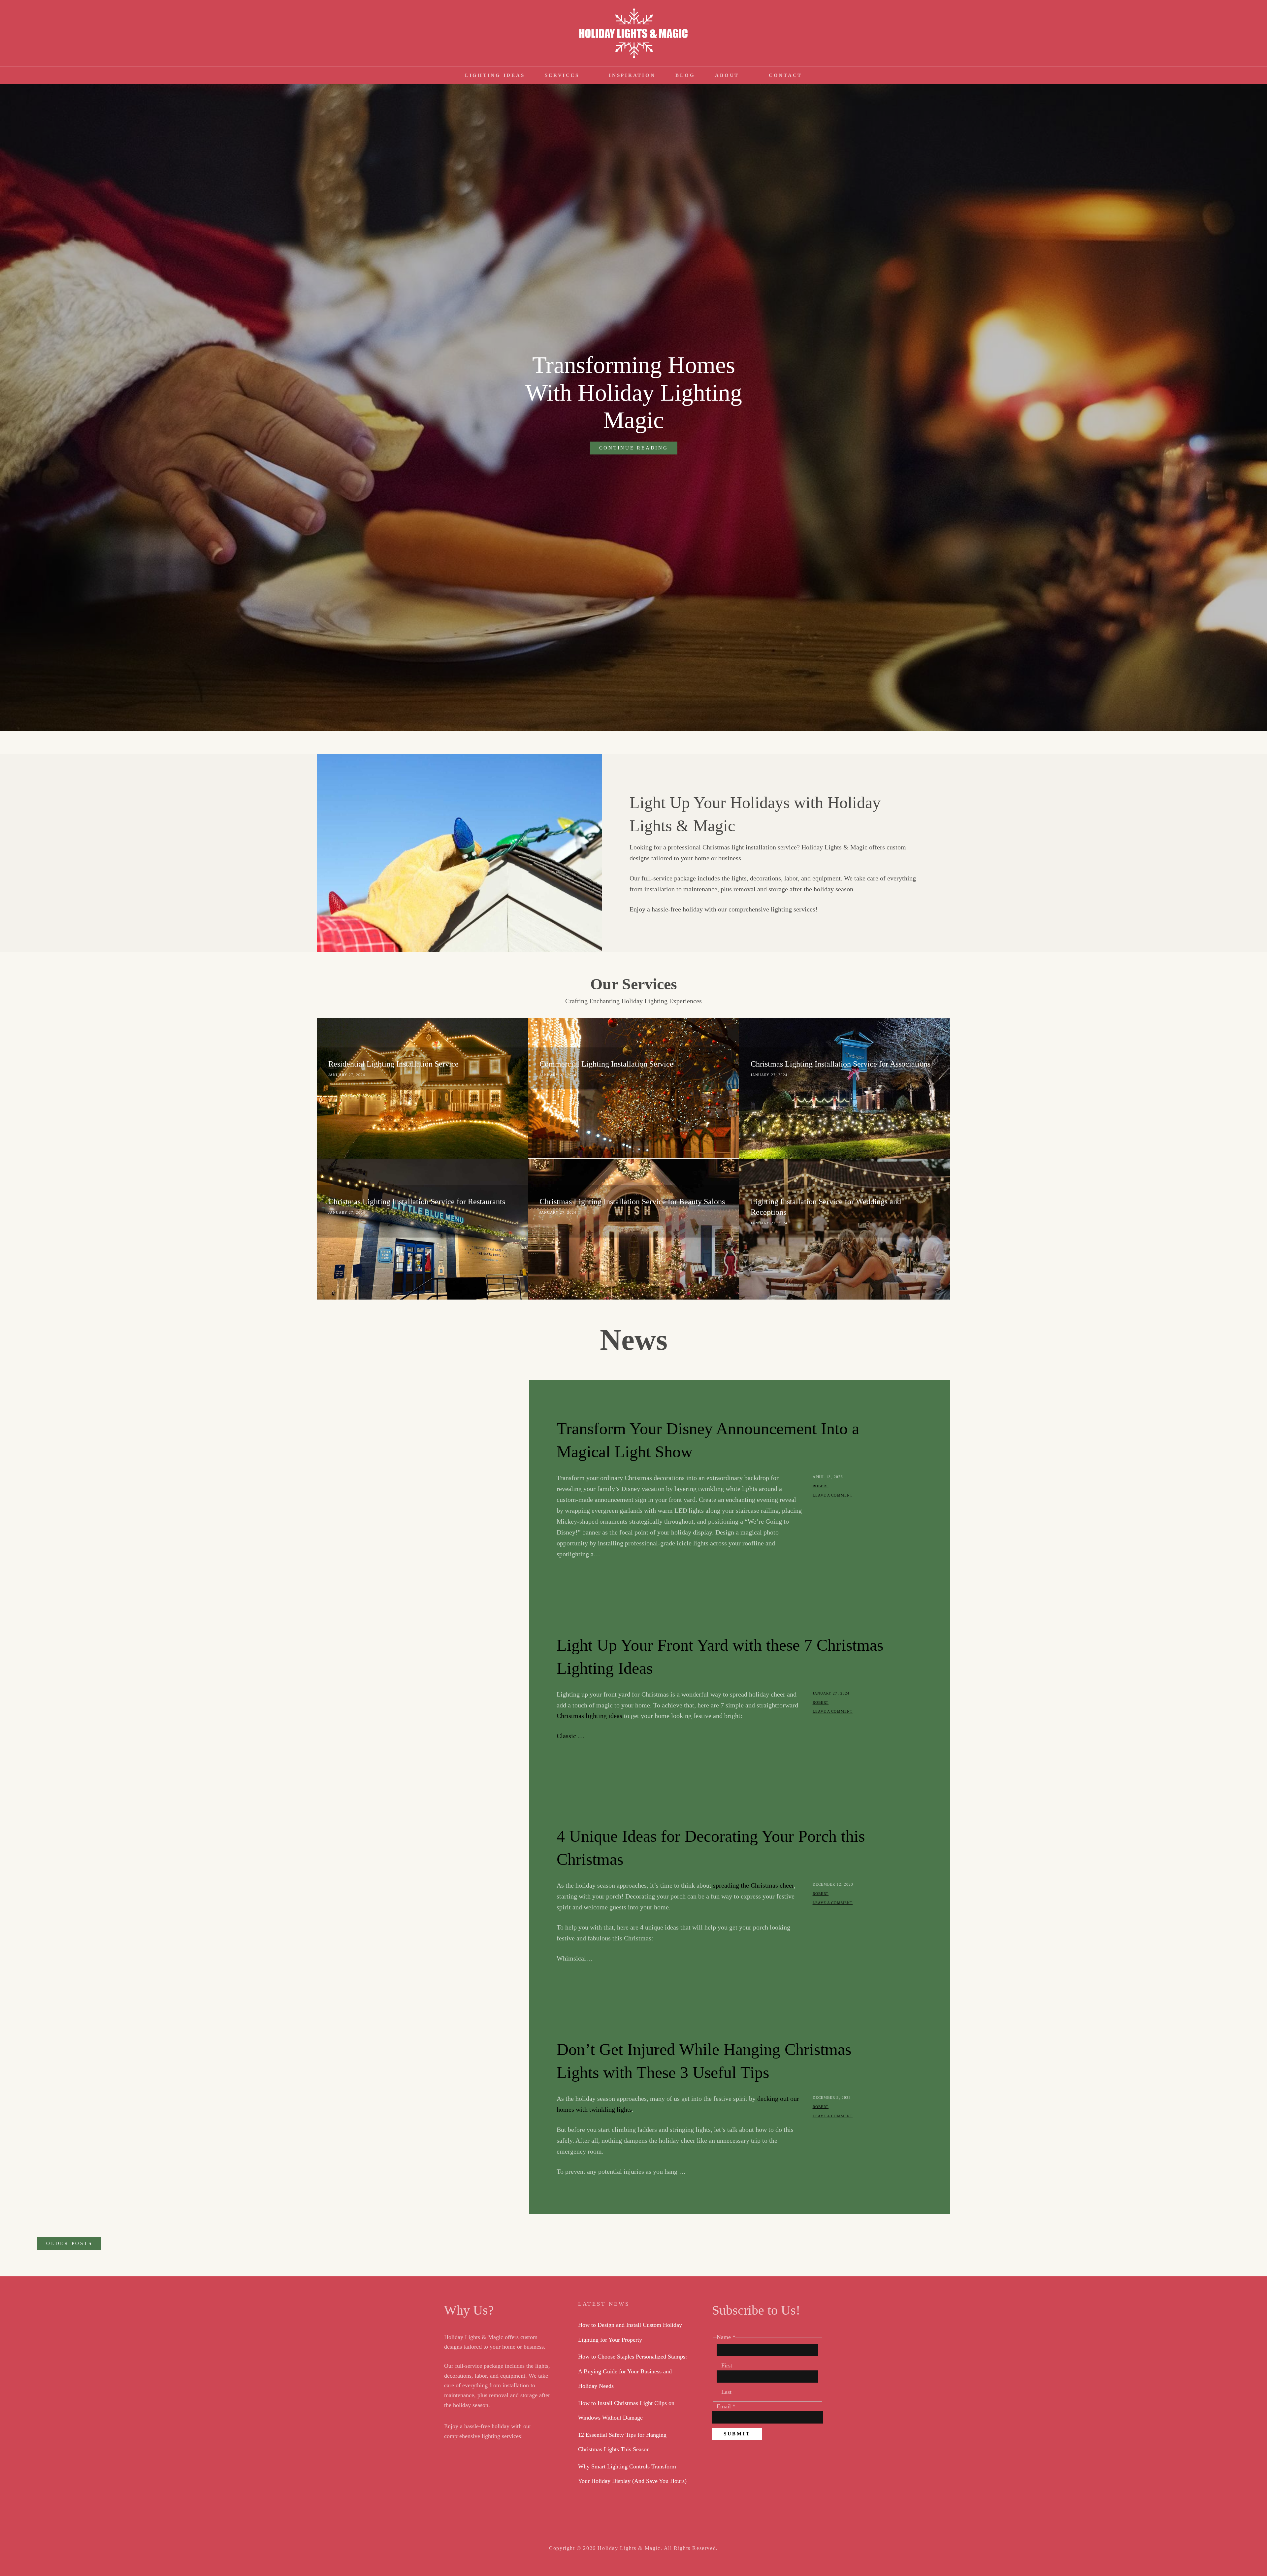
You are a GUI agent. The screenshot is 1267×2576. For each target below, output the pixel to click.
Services (562, 75)
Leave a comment (833, 1495)
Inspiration (632, 75)
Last (726, 2392)
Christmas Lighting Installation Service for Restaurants (417, 1202)
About (727, 75)
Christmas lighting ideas (589, 1716)
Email (726, 2406)
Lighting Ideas (495, 75)
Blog (685, 75)
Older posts (69, 2243)
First (727, 2365)
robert (821, 1486)
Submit (737, 2434)
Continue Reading (638, 450)
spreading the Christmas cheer (753, 1885)
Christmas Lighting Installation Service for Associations (841, 1064)
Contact (785, 75)
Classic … (570, 1736)
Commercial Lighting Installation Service (606, 1064)
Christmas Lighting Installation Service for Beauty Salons (632, 1202)
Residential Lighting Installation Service (393, 1064)
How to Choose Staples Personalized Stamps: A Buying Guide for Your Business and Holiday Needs (633, 2371)
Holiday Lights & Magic (629, 2548)
